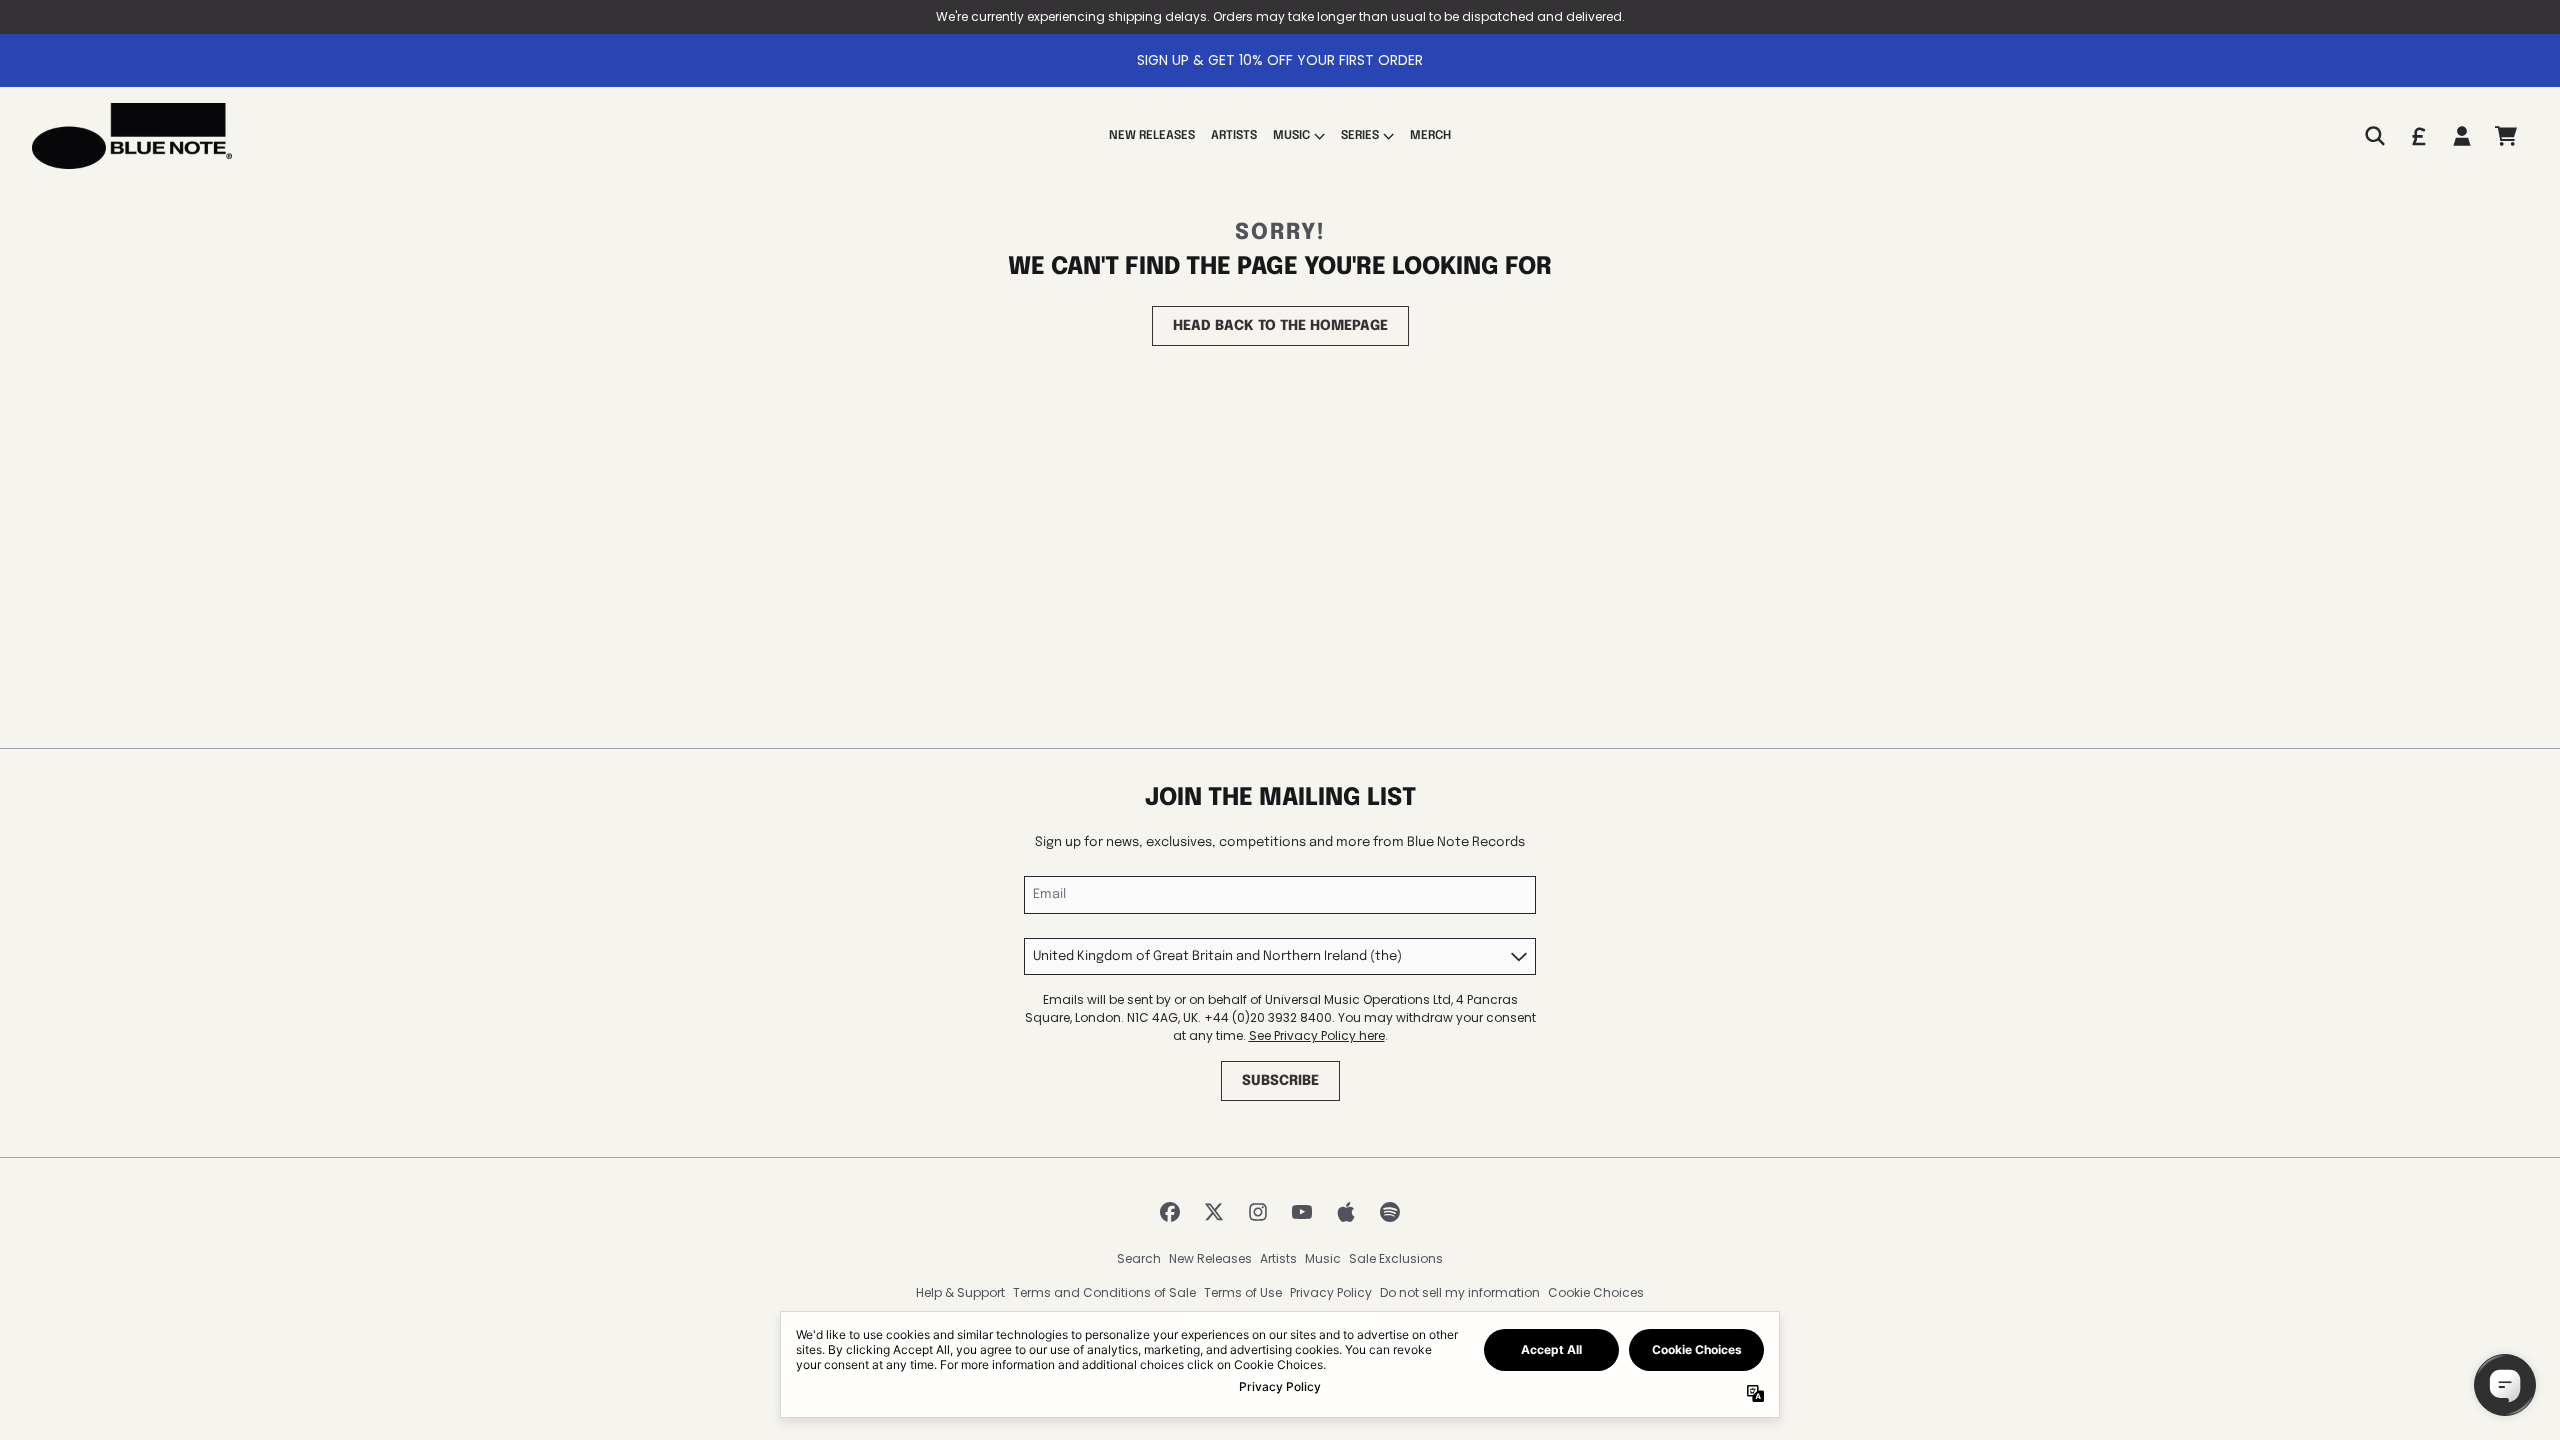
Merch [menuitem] (1430, 136)
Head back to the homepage (1280, 326)
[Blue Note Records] (132, 136)
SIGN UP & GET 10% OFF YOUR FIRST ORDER (1280, 60)
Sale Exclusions (1396, 1258)
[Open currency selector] (2418, 136)
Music (1323, 1258)
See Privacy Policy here (1317, 1035)
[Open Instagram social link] (1258, 1212)
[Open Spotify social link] (1390, 1212)
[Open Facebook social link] (1170, 1212)
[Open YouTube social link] (1302, 1212)
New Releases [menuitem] (1152, 136)
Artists (1278, 1258)
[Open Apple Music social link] (1346, 1212)
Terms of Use (1243, 1292)
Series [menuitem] (1360, 136)
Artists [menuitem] (1234, 136)
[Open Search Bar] (2374, 136)
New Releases (1210, 1258)
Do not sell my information (1460, 1292)
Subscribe (1280, 1081)
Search (1139, 1258)
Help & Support (960, 1292)
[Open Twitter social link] (1214, 1212)
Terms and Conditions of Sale (1104, 1292)
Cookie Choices (1596, 1292)
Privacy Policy (1331, 1292)
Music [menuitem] (1291, 136)
